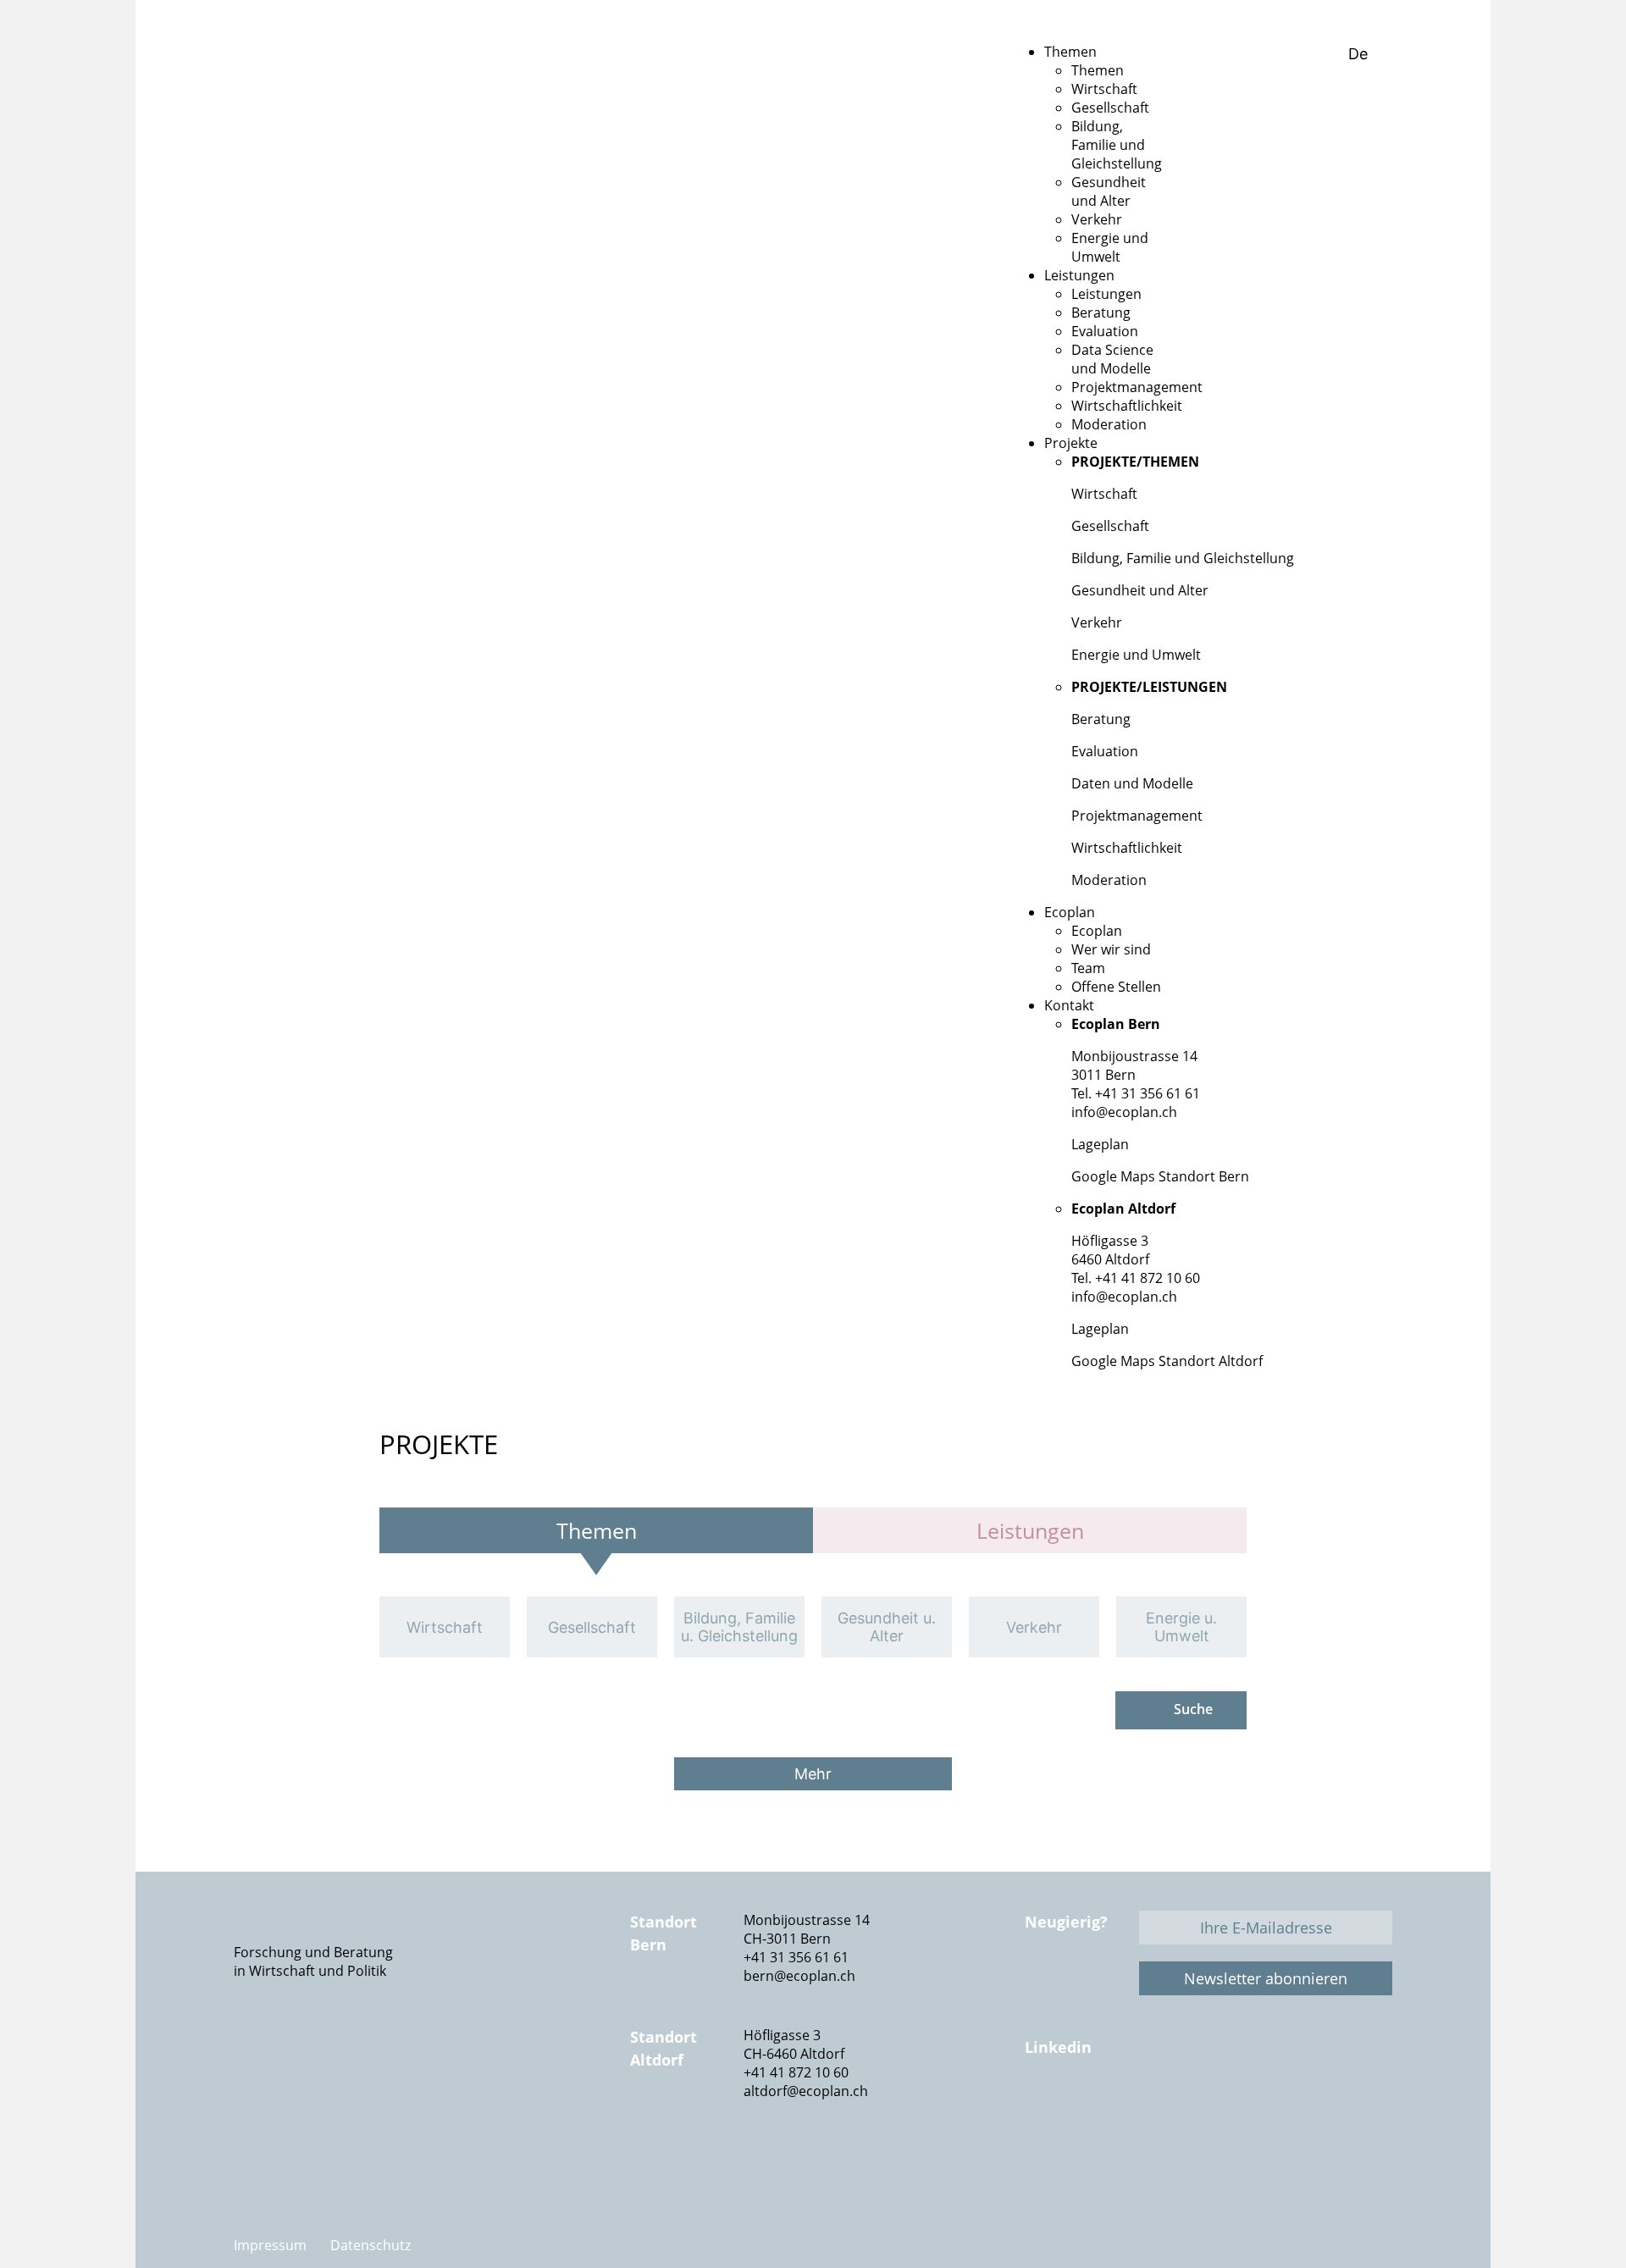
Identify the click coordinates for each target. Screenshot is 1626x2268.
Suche (1193, 1709)
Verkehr (1097, 622)
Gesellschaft (1110, 526)
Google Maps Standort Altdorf (1167, 1361)
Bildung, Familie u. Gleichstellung (739, 1627)
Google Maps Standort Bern (1160, 1176)
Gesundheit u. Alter (887, 1627)
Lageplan (1100, 1144)
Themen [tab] (597, 1530)
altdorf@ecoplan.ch (806, 2091)
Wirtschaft (1104, 494)
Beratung (1101, 719)
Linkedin (1058, 2047)
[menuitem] (1070, 52)
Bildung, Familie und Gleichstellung (1183, 558)
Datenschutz (371, 2245)
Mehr (813, 1774)
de (1360, 54)
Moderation (1109, 880)
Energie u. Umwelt (1181, 1627)
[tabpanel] (813, 1627)
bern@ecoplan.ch (799, 1976)
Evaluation (1105, 751)
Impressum (270, 2245)
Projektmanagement (1137, 816)
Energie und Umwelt (1136, 655)
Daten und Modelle (1132, 783)
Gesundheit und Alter (1140, 590)
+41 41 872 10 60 (796, 2072)
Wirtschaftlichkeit (1127, 848)
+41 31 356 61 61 (796, 1957)
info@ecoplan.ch (1124, 1112)
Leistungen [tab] (1030, 1530)
